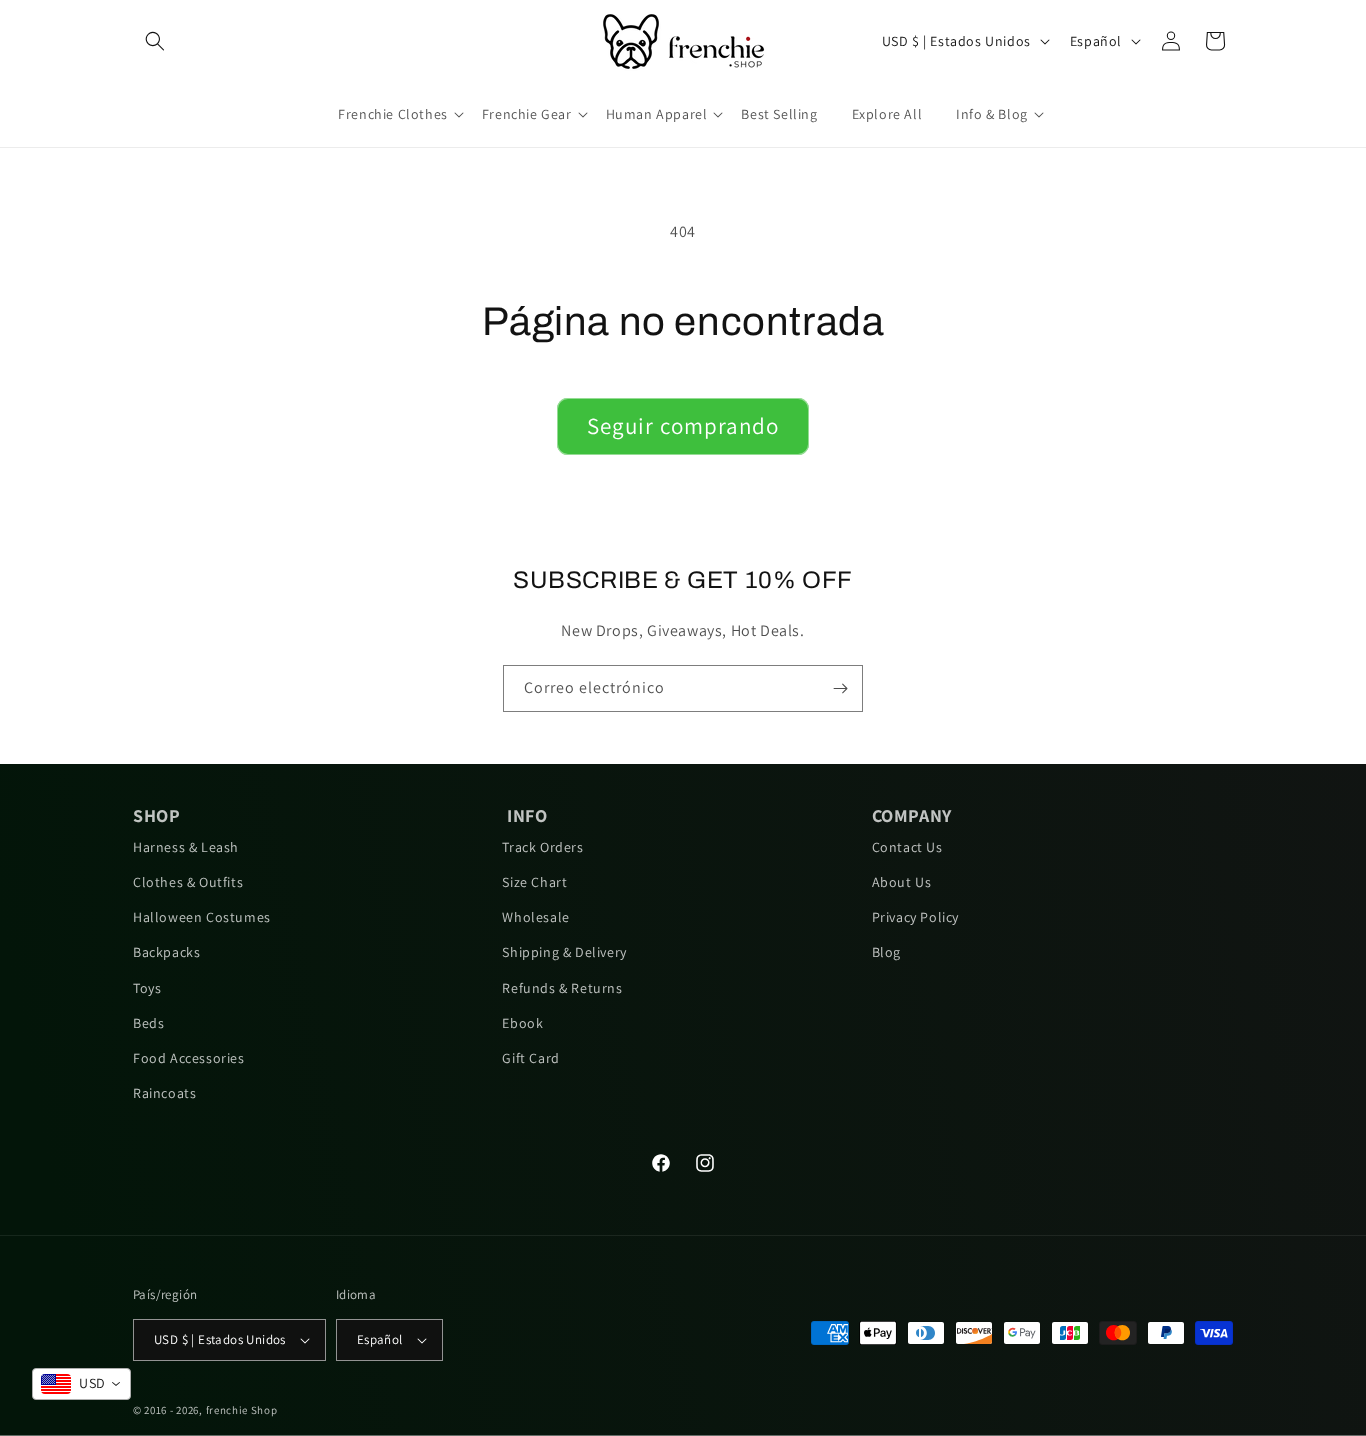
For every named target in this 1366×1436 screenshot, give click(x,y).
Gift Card (530, 1058)
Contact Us (907, 847)
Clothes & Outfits (188, 882)
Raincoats (164, 1093)
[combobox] (81, 1384)
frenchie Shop (242, 1410)
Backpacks (166, 952)
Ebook (522, 1023)
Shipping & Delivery (564, 952)
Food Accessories (189, 1058)
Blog (886, 952)
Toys (147, 988)
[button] (155, 41)
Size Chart (534, 882)
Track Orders (542, 847)
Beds (148, 1023)
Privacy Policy (915, 917)
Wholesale (535, 917)
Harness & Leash (186, 847)
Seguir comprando (683, 426)
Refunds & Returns (562, 988)
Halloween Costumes (202, 917)
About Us (902, 882)
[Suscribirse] (840, 688)
